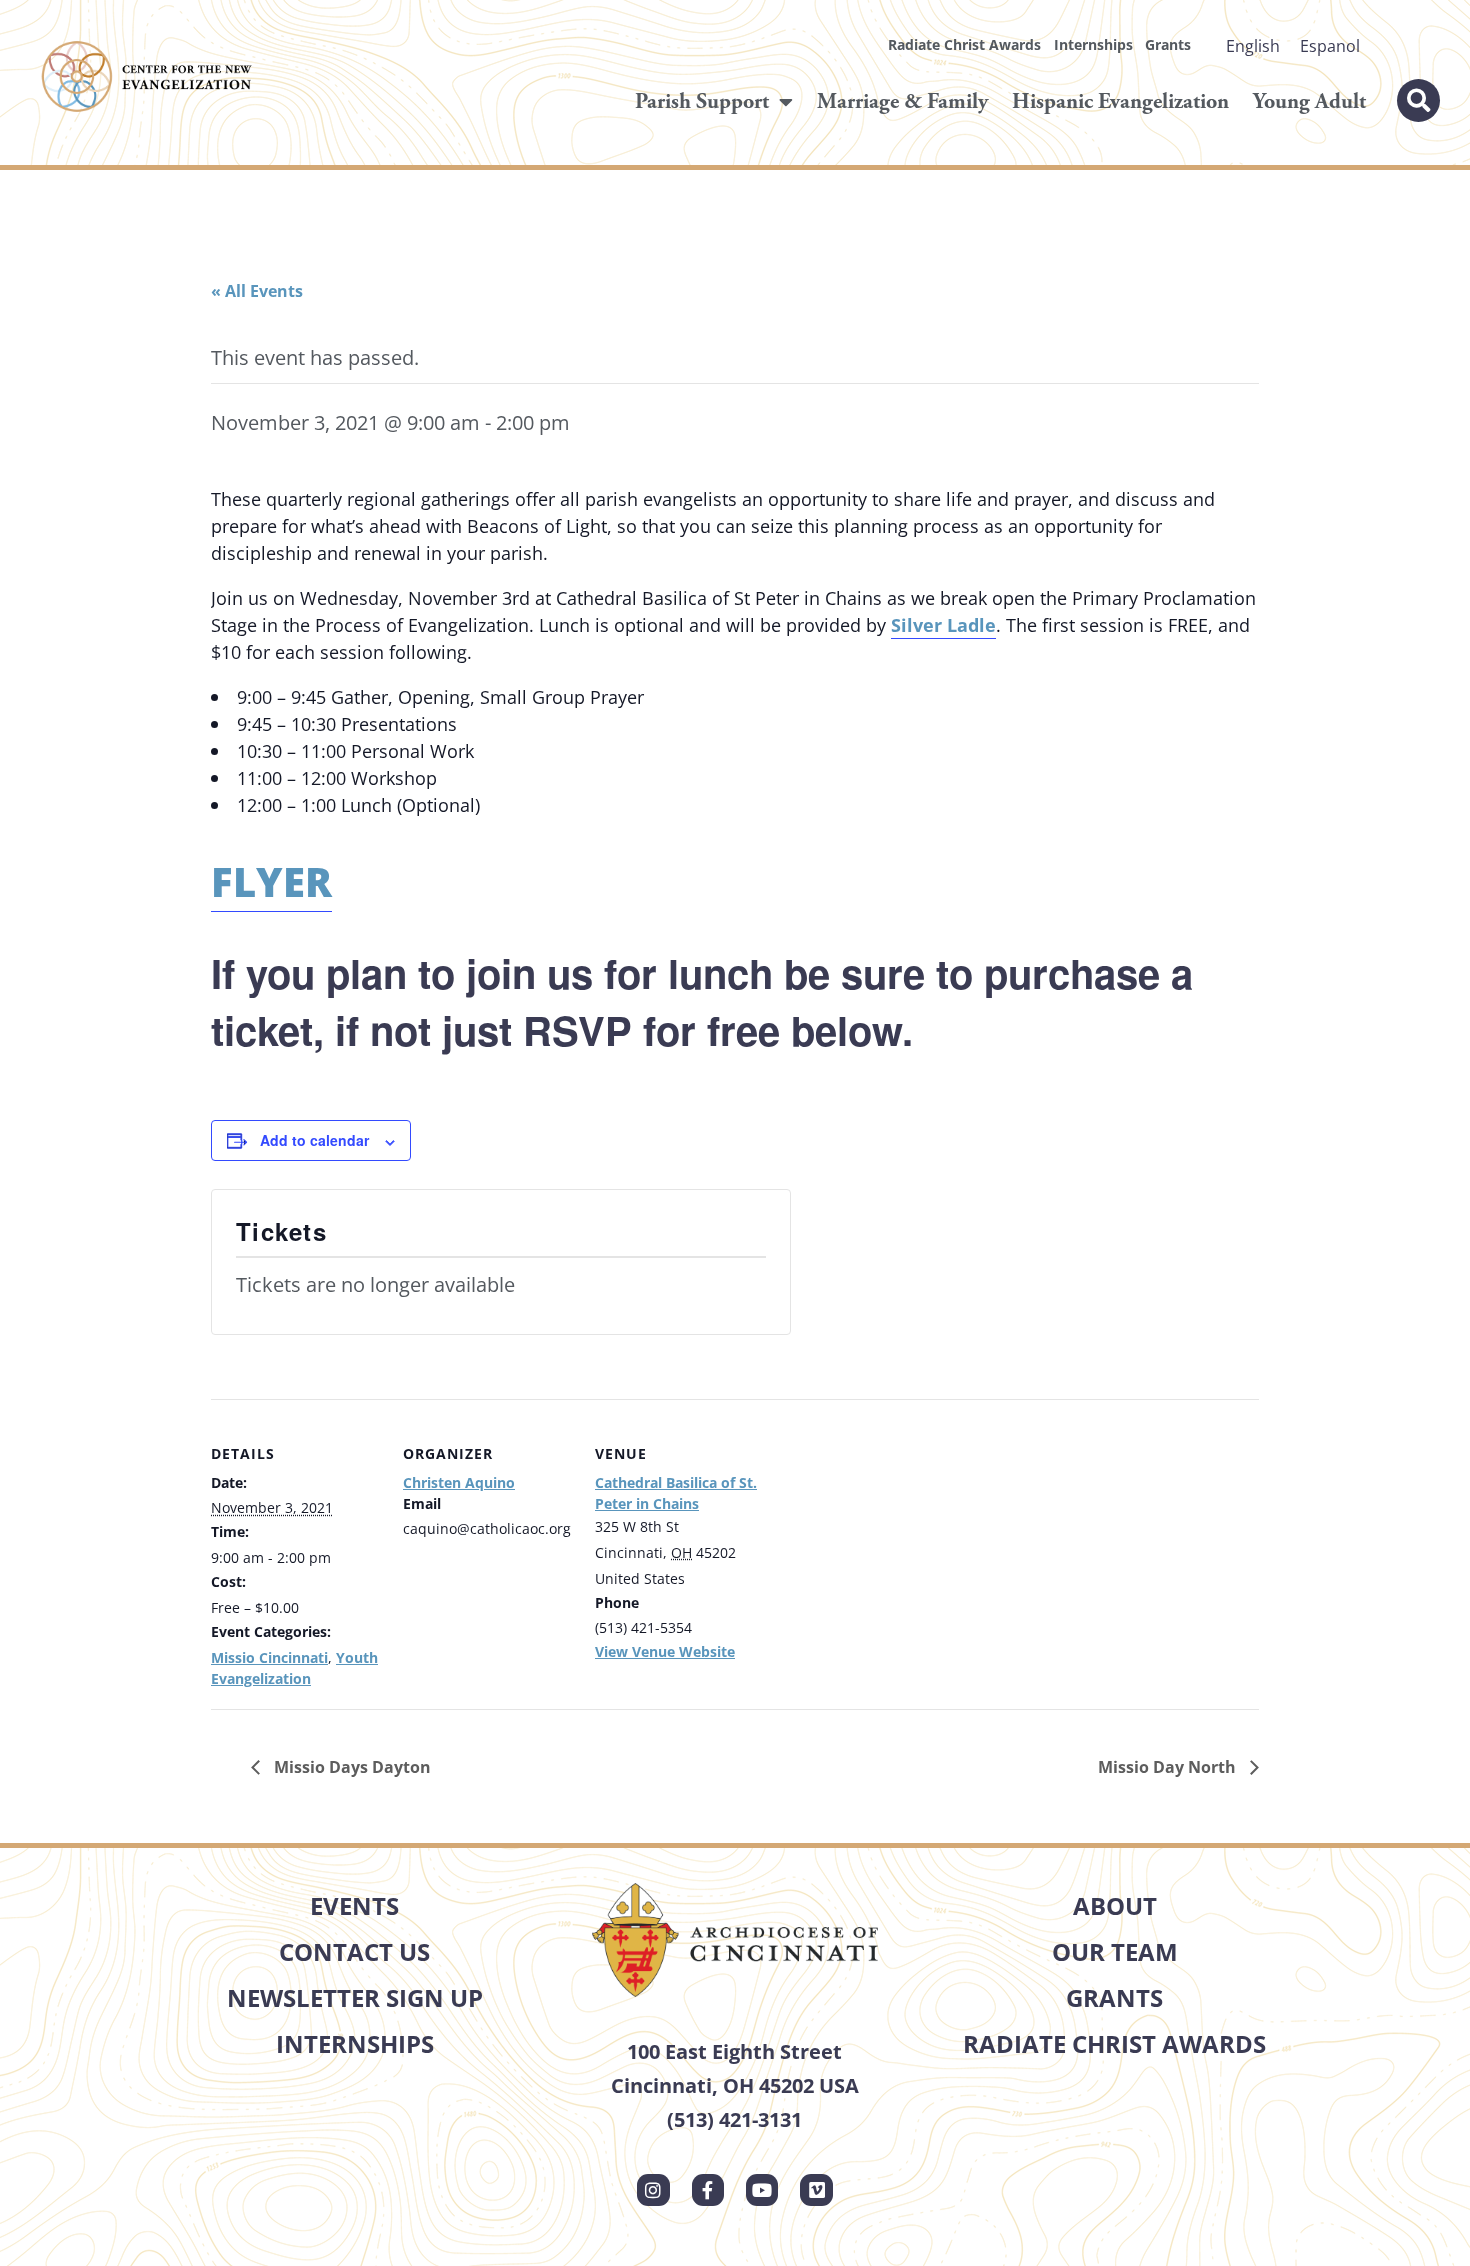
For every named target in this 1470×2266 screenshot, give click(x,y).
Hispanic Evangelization (1120, 101)
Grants (1168, 44)
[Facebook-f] (708, 2190)
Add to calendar (314, 1140)
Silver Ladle (943, 625)
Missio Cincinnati (269, 1657)
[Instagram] (653, 2190)
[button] (1418, 100)
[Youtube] (762, 2190)
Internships (1093, 44)
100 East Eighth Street (734, 2051)
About (1115, 1905)
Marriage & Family (902, 101)
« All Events (257, 291)
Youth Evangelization (294, 1668)
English (1253, 46)
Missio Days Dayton (350, 1767)
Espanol (1330, 46)
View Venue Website (665, 1651)
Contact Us (354, 1951)
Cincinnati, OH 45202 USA (735, 2085)
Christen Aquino (459, 1482)
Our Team (1115, 1951)
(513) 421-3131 (734, 2119)
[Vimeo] (816, 2190)
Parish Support (702, 101)
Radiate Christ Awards (964, 44)
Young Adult (1309, 101)
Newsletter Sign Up (355, 1997)
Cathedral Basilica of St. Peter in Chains (676, 1493)
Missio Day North (1169, 1767)
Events (354, 1905)
